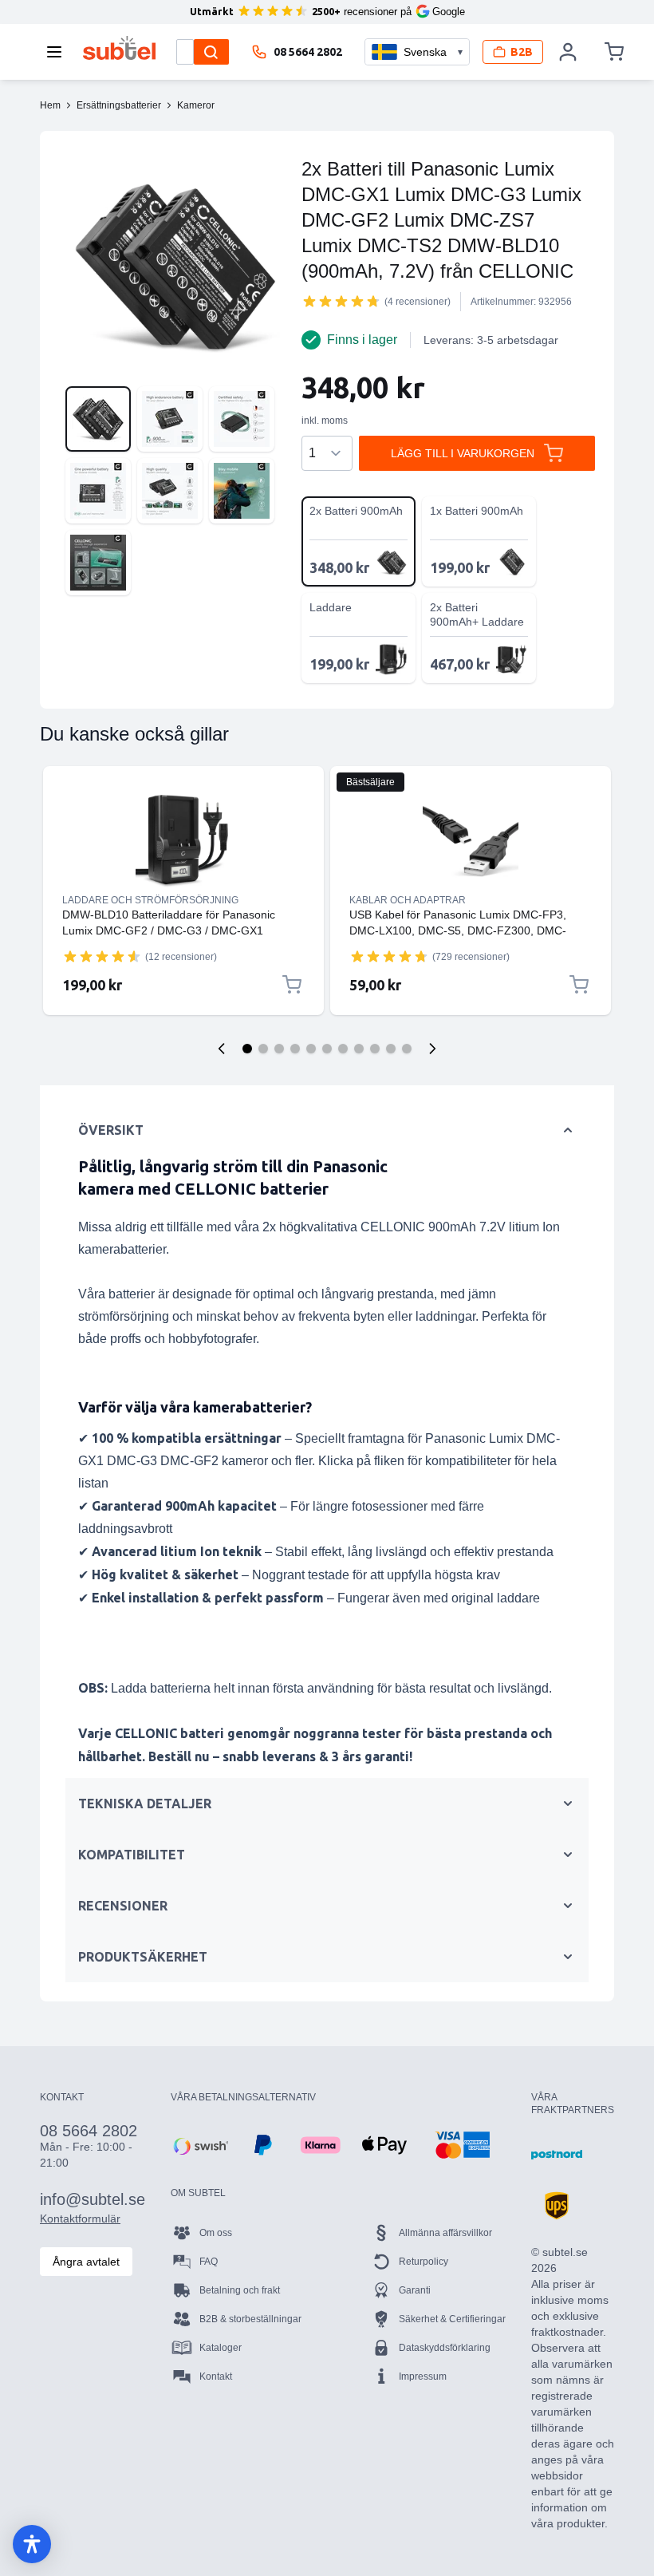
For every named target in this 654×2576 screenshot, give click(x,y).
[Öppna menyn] (59, 52)
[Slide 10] (391, 1049)
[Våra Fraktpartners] (557, 2155)
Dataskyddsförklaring (445, 2348)
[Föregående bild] (222, 1049)
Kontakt (216, 2376)
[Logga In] (569, 52)
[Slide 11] (407, 1049)
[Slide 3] (279, 1049)
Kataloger (221, 2348)
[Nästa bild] (432, 1049)
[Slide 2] (263, 1049)
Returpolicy (424, 2262)
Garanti (415, 2290)
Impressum (423, 2376)
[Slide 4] (295, 1049)
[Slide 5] (311, 1049)
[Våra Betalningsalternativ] (199, 2145)
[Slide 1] (247, 1049)
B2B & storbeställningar (250, 2319)
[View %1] (98, 419)
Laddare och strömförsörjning (150, 900)
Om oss (216, 2233)
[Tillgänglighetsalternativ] (32, 2544)
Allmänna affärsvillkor (445, 2233)
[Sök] (211, 52)
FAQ (209, 2262)
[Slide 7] (343, 1049)
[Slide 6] (327, 1049)
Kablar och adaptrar (408, 900)
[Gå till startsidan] (119, 48)
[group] (341, 301)
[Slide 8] (359, 1049)
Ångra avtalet (86, 2262)
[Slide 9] (375, 1049)
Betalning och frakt (240, 2290)
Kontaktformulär (80, 2218)
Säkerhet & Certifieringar (452, 2319)
